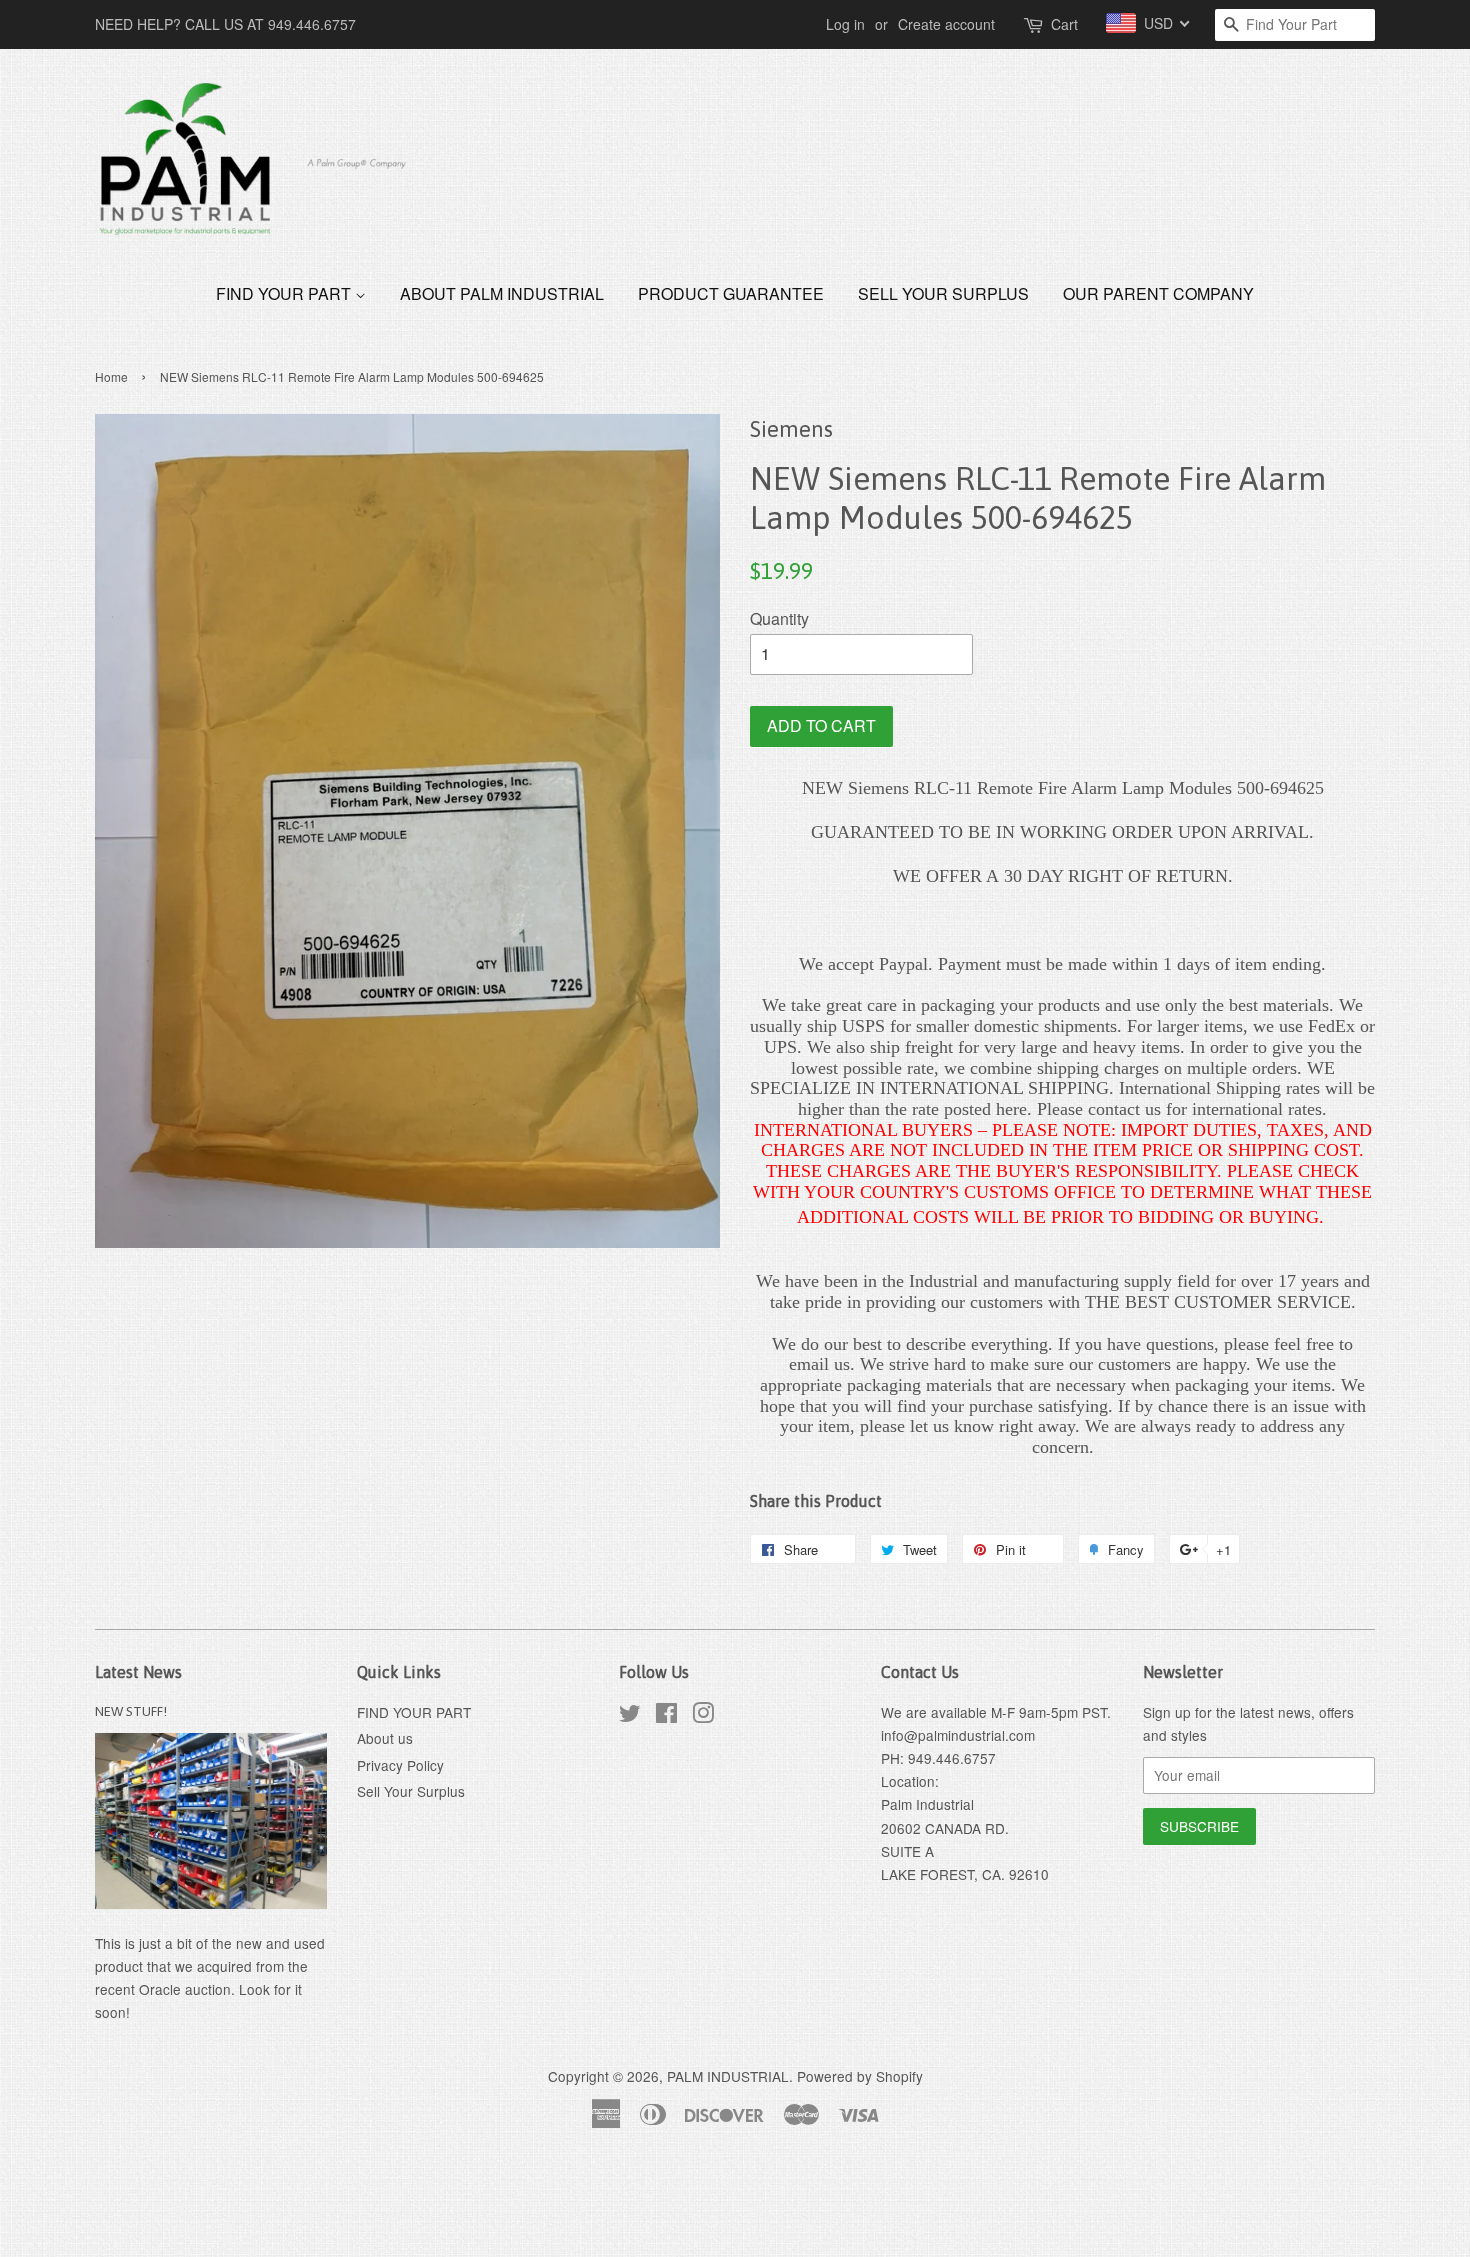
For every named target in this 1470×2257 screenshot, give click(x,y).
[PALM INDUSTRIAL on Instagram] (703, 1716)
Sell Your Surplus (943, 293)
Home (111, 376)
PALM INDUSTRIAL (728, 2076)
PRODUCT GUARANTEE (731, 293)
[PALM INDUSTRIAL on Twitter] (630, 1716)
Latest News (138, 1672)
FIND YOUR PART (285, 293)
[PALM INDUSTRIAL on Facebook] (666, 1716)
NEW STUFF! (131, 1711)
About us (385, 1738)
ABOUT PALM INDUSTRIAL (502, 293)
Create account (946, 24)
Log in (845, 24)
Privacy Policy (400, 1765)
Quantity (779, 618)
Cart (1064, 24)
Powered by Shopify (860, 2076)
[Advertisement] (364, 2205)
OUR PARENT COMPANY (1158, 293)
